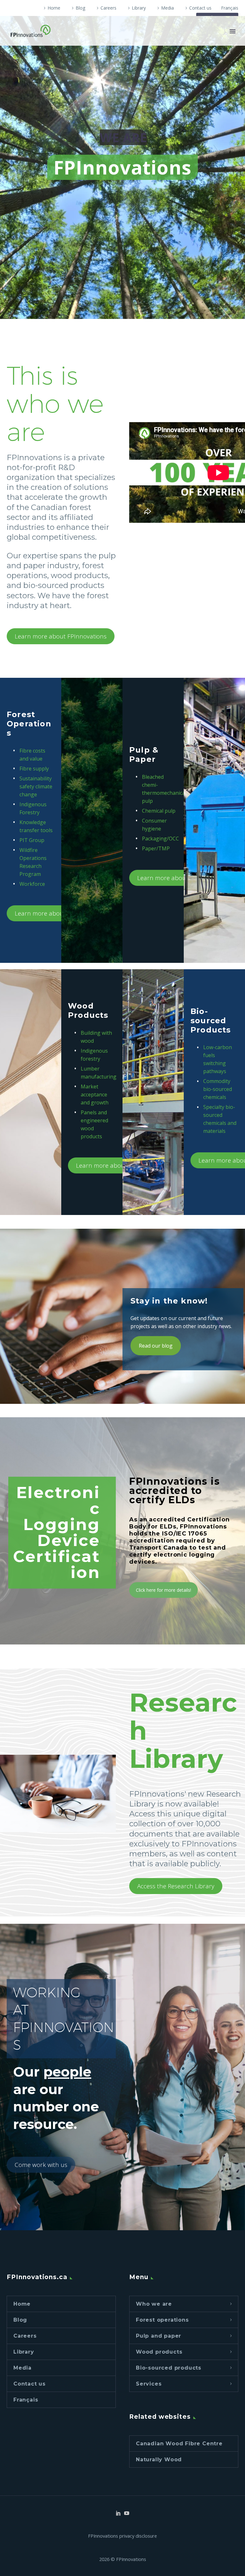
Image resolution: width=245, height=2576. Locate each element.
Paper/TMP (156, 848)
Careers (108, 8)
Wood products (159, 2352)
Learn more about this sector (55, 913)
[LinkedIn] (118, 2513)
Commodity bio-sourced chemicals (218, 1089)
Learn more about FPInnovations (61, 636)
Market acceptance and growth (95, 1095)
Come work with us (41, 2165)
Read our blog (156, 1346)
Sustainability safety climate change (36, 786)
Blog (80, 8)
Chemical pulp (159, 811)
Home (54, 8)
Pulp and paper (159, 2336)
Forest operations (162, 2320)
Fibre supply (34, 769)
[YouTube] (127, 2513)
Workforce (32, 884)
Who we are (154, 2304)
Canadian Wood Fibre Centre (179, 2444)
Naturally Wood (159, 2460)
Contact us (200, 8)
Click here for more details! (163, 1590)
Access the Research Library (176, 1886)
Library (139, 8)
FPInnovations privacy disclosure (122, 2536)
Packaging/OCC (160, 839)
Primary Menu (233, 31)
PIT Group (32, 840)
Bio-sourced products (169, 2368)
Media (167, 8)
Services (149, 2384)
